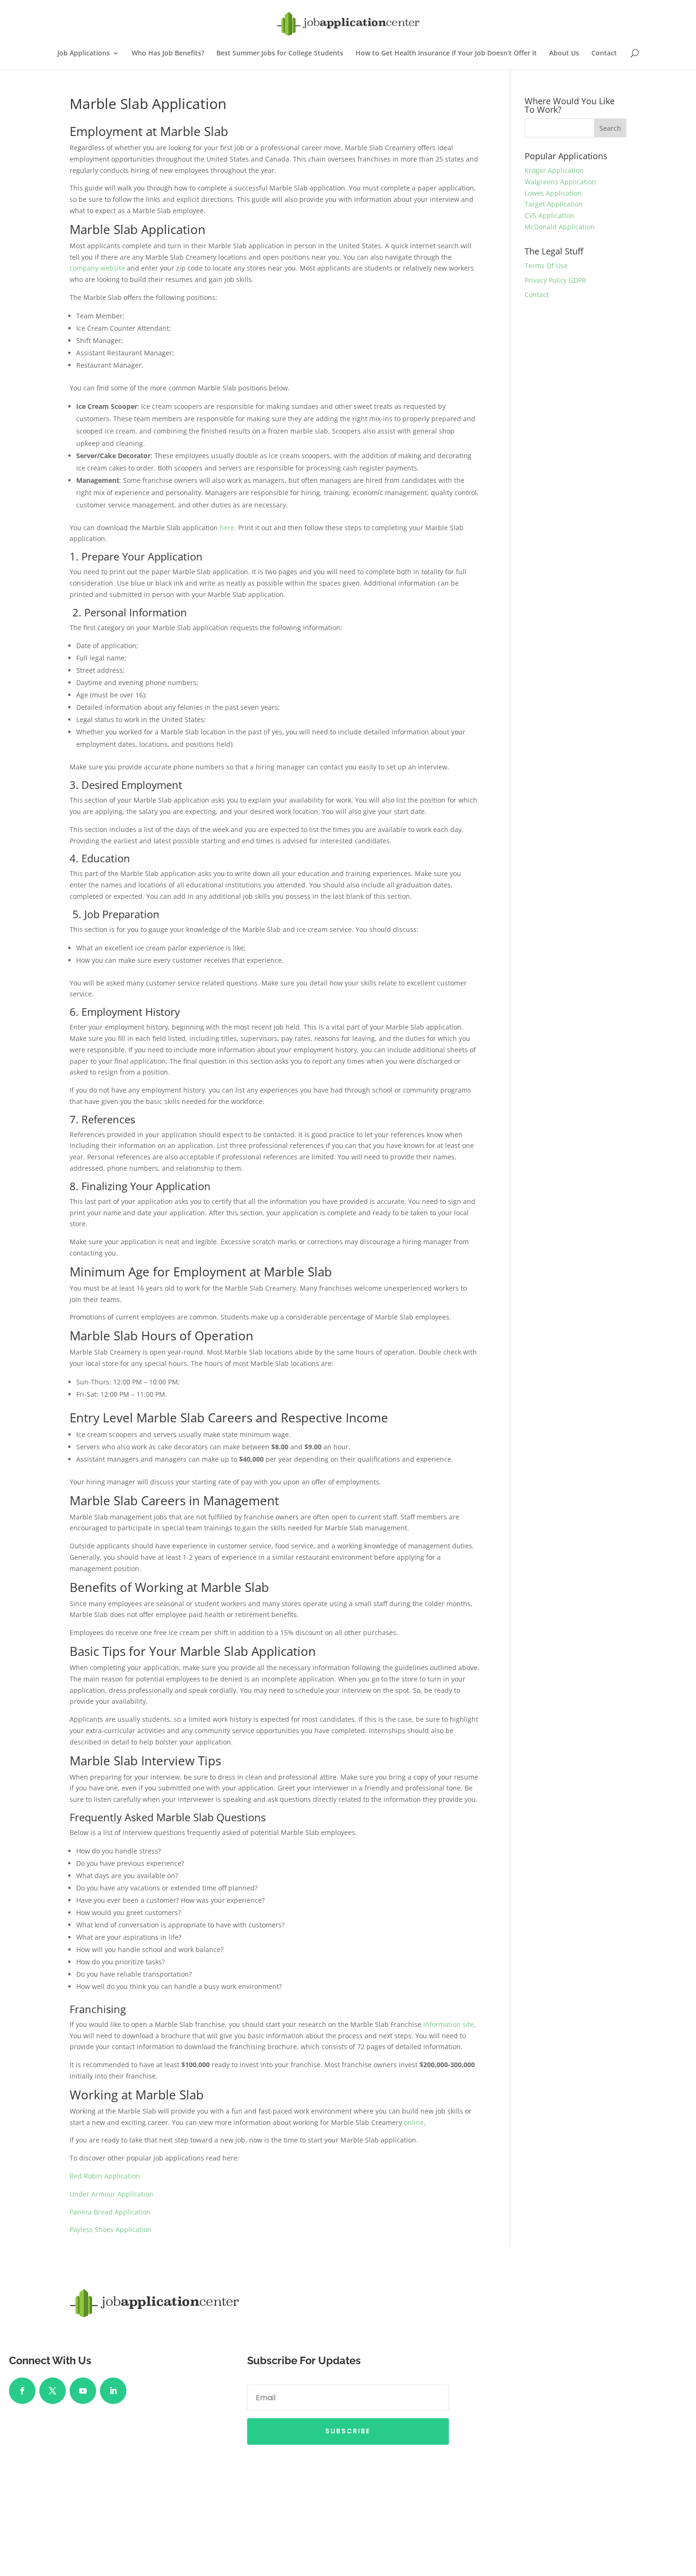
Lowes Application (553, 193)
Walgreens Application (560, 182)
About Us (564, 54)
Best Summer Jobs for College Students (280, 54)
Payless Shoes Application (111, 2229)
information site (449, 2024)
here (227, 528)
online (414, 2122)
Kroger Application (554, 170)
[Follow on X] (53, 2391)
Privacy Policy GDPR (555, 280)
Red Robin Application (105, 2176)
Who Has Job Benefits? (168, 54)
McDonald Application (560, 227)
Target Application (554, 204)
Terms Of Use (546, 266)
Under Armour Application (112, 2194)
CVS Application (549, 215)
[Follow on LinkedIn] (113, 2391)
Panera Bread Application (110, 2212)
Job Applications (84, 54)
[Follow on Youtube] (83, 2391)
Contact (604, 54)
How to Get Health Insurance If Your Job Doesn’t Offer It (446, 54)
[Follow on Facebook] (22, 2391)
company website (97, 268)
